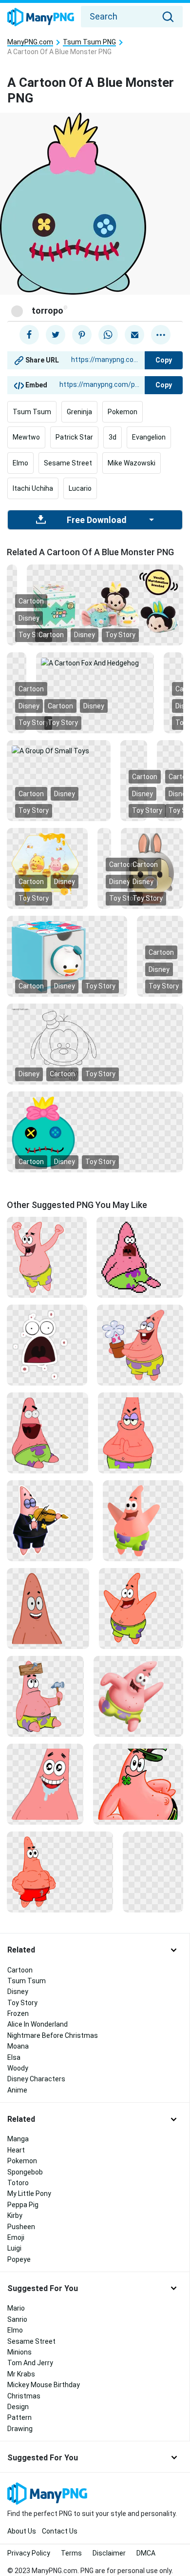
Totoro (18, 2183)
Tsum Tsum (32, 412)
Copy (164, 360)
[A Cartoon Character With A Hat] (95, 1043)
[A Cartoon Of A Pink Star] (45, 1784)
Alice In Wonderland (38, 2024)
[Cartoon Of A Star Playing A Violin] (50, 1520)
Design (18, 2407)
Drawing (20, 2429)
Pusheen (21, 2227)
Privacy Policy (29, 2553)
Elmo (20, 463)
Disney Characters (36, 2079)
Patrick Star (74, 437)
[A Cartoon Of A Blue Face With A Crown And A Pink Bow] (95, 1131)
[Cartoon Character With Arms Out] (143, 1520)
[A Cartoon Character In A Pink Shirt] (153, 1842)
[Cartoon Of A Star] (141, 1608)
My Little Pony (29, 2194)
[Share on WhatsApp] (108, 335)
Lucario (80, 488)
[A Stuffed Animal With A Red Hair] (104, 838)
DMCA (146, 2553)
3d (113, 437)
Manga (18, 2139)
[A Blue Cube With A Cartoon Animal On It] (67, 955)
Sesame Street (68, 463)
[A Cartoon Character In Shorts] (138, 1696)
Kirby (15, 2215)
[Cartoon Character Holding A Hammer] (45, 1696)
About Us (22, 2531)
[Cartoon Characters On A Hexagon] (47, 867)
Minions (19, 2352)
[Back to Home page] (41, 18)
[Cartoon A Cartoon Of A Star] (141, 1432)
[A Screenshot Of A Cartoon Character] (133, 750)
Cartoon (51, 635)
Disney (85, 635)
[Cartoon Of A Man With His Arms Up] (47, 1257)
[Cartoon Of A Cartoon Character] (47, 1432)
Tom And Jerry (30, 2363)
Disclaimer (109, 2553)
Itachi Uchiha (33, 488)
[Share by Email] (134, 335)
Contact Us (60, 2531)
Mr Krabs (21, 2374)
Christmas (24, 2396)
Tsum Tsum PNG (89, 42)
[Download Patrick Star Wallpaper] (47, 1345)
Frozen (18, 2013)
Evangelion (149, 437)
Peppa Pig (23, 2205)
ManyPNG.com (30, 42)
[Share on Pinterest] (82, 335)
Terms (71, 2553)
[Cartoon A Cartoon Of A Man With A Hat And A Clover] (138, 1784)
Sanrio (17, 2319)
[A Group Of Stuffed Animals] (160, 926)
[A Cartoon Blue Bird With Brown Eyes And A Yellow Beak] (17, 663)
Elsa (14, 2057)
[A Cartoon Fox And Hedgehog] (95, 663)
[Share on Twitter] (56, 335)
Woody (18, 2068)
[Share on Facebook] (29, 335)
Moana (18, 2046)
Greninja (79, 412)
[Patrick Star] (140, 1257)
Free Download (96, 520)
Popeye (19, 2259)
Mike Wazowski (132, 463)
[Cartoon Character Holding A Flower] (140, 1345)
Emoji (16, 2237)
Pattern (19, 2417)
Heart (16, 2150)
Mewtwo (26, 437)
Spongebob (25, 2172)
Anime (17, 2090)
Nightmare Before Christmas (53, 2035)
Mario (16, 2308)
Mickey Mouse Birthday (44, 2385)
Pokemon (123, 412)
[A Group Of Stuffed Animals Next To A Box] (105, 601)
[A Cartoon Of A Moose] (170, 750)
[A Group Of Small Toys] (59, 750)
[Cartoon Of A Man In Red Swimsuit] (60, 1872)
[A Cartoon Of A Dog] (173, 663)
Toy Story (120, 635)
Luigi (14, 2248)
